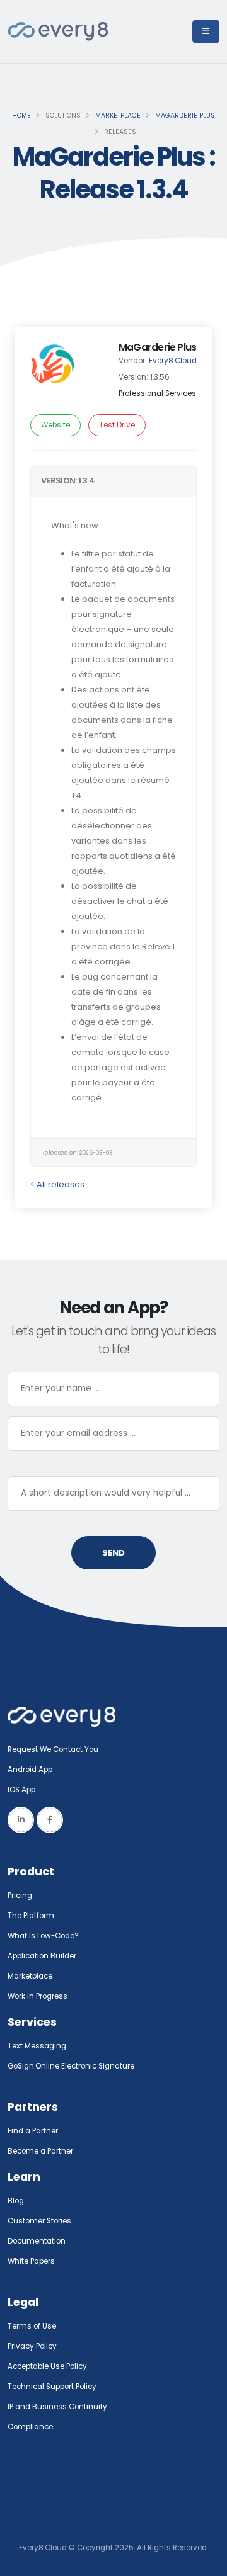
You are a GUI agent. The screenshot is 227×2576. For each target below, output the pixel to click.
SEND (113, 1553)
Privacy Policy (32, 2346)
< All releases (57, 1184)
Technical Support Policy (52, 2387)
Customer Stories (39, 2221)
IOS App (24, 1790)
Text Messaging (37, 2046)
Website (55, 425)
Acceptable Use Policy (47, 2366)
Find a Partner (33, 2131)
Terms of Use (32, 2326)
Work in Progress (38, 1996)
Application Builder (42, 1956)
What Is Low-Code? (43, 1936)
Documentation (37, 2241)
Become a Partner (40, 2151)
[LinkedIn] (21, 1820)
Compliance (30, 2427)
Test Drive (117, 425)
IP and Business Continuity (57, 2407)
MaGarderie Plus (185, 116)
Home (21, 116)
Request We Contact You (53, 1749)
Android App (30, 1770)
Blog (16, 2201)
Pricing (20, 1895)
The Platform (31, 1916)
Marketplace (118, 116)
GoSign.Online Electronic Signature (71, 2066)
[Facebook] (50, 1820)
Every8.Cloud (173, 361)
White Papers (31, 2261)
